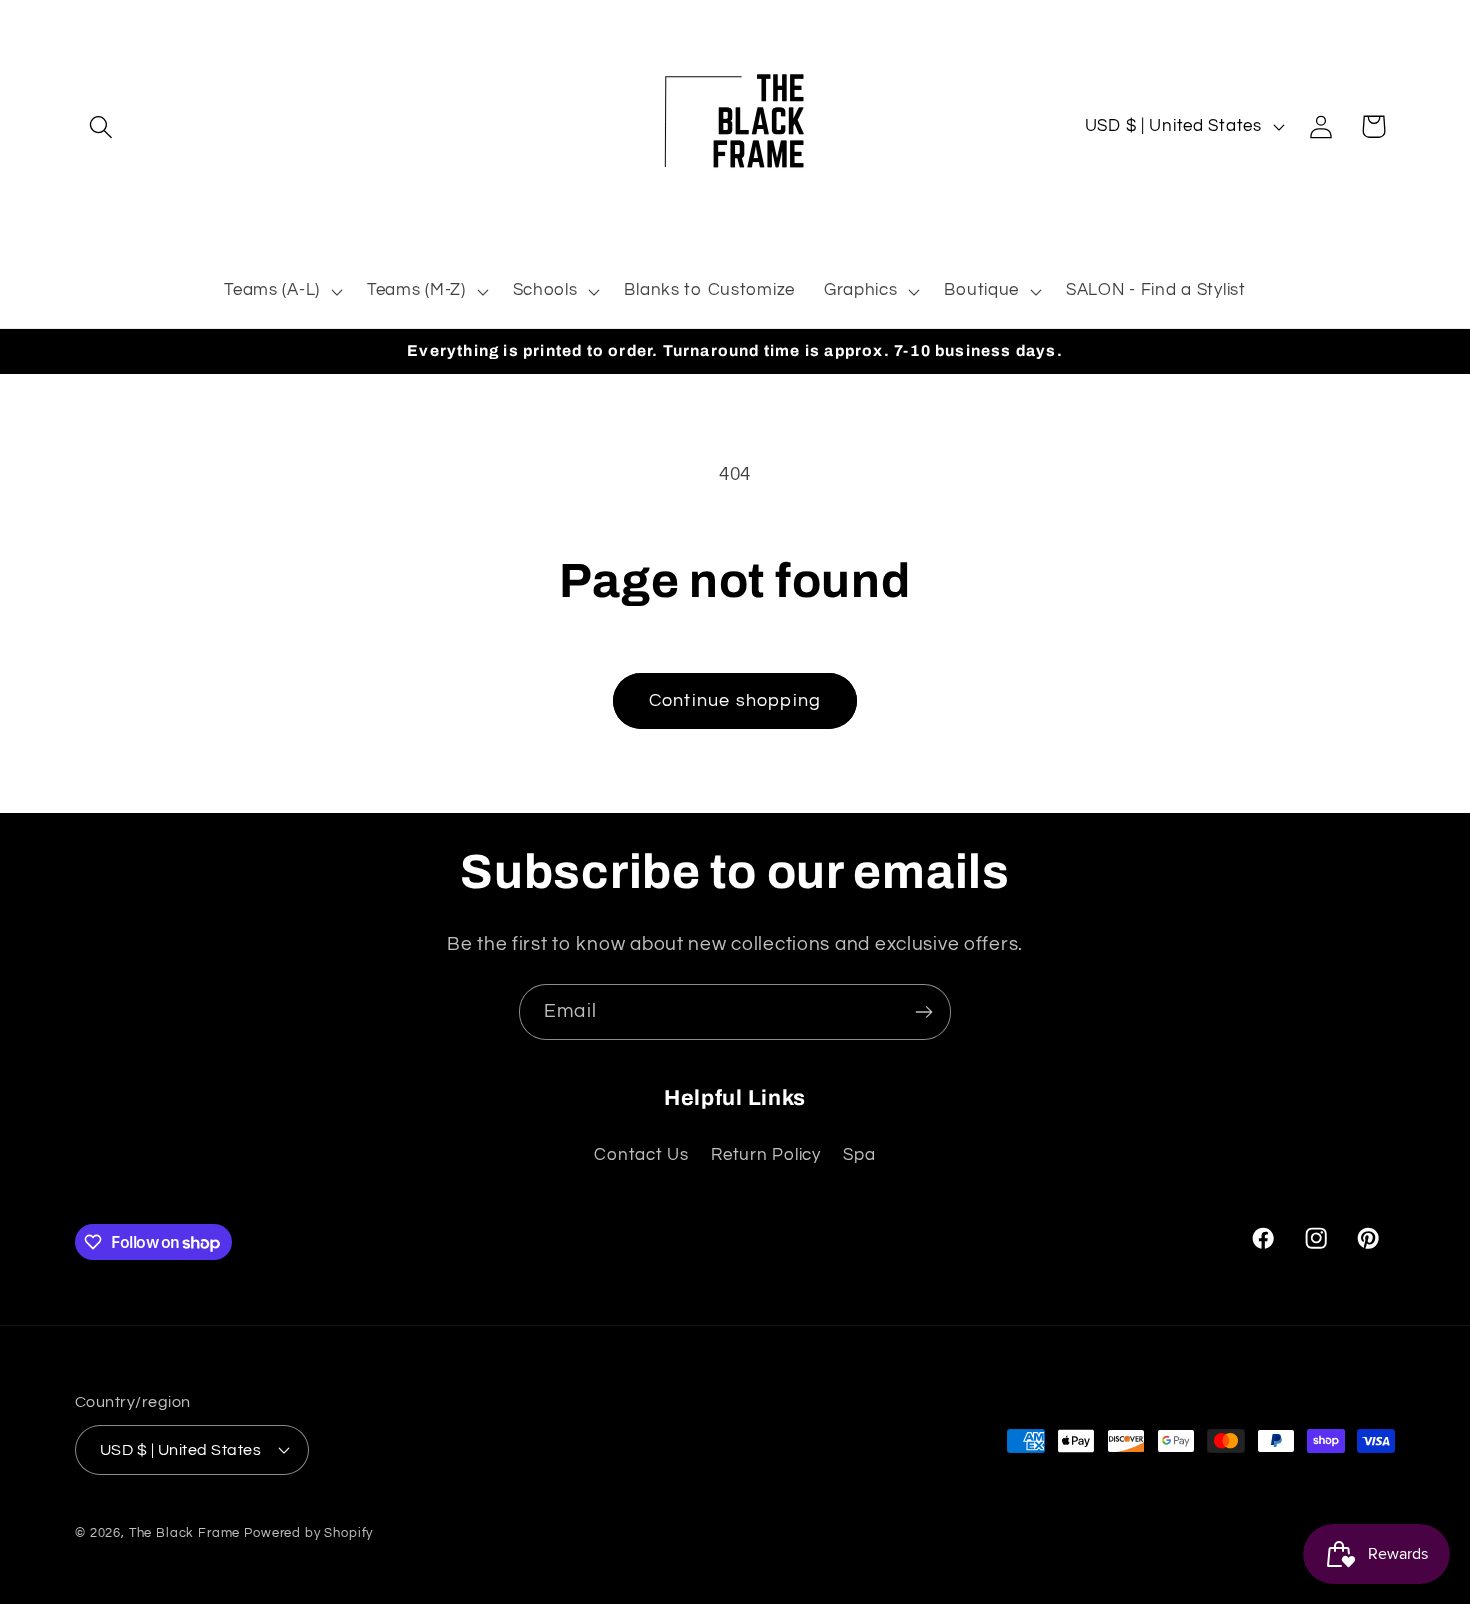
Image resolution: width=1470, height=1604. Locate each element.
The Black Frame (185, 1532)
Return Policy (765, 1155)
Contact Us (641, 1155)
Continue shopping (735, 700)
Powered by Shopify (308, 1532)
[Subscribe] (923, 1012)
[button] (101, 126)
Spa (859, 1155)
